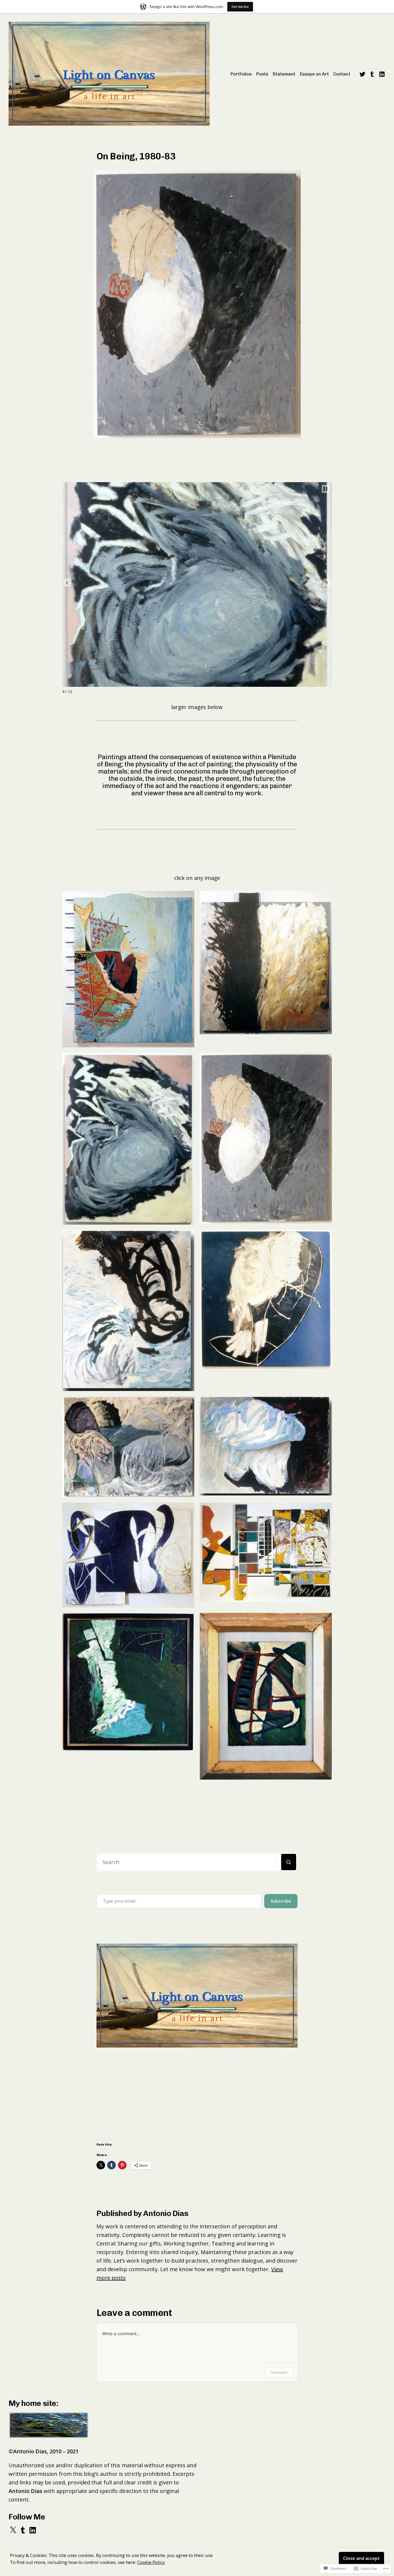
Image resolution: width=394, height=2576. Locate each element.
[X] (13, 2530)
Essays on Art (314, 74)
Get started (240, 7)
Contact (342, 74)
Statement (284, 74)
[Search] (289, 1862)
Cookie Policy (151, 2562)
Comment (279, 2372)
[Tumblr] (372, 74)
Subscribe (281, 1901)
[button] (67, 583)
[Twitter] (363, 74)
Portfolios (241, 74)
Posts (262, 74)
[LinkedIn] (381, 74)
